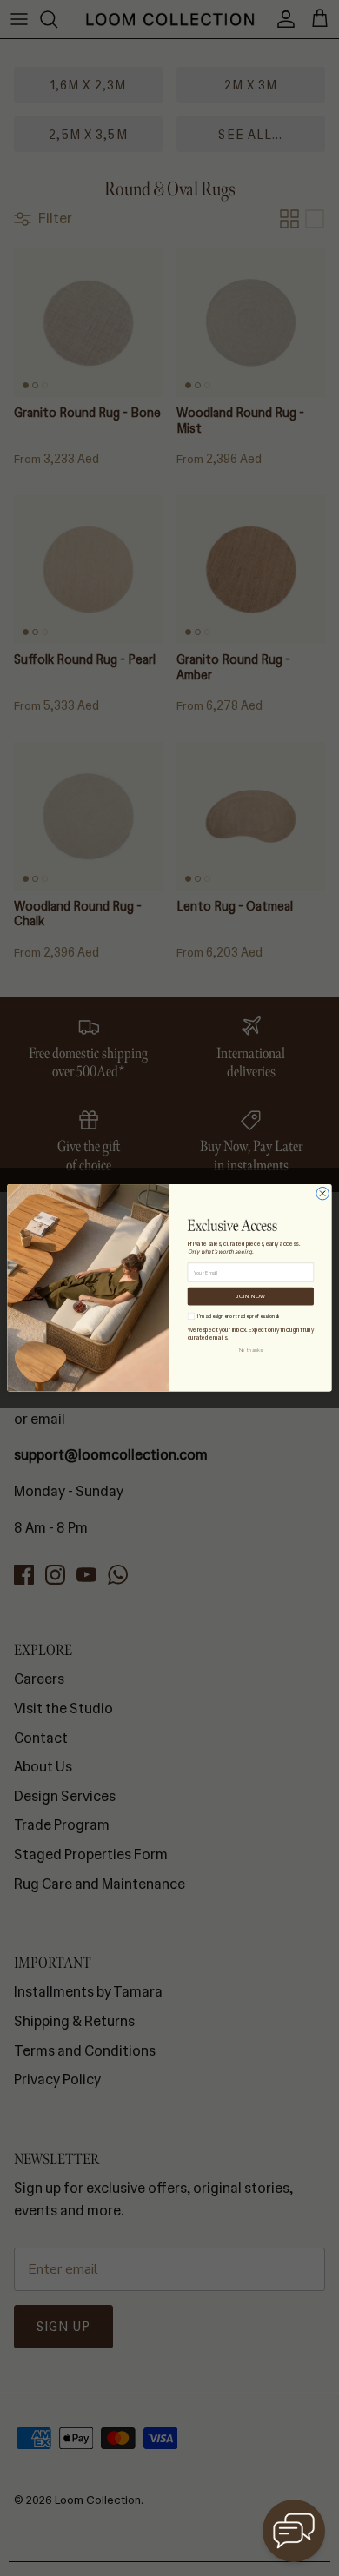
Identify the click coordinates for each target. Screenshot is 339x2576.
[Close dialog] (323, 1194)
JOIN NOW (250, 1296)
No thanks (251, 1351)
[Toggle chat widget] (294, 2531)
